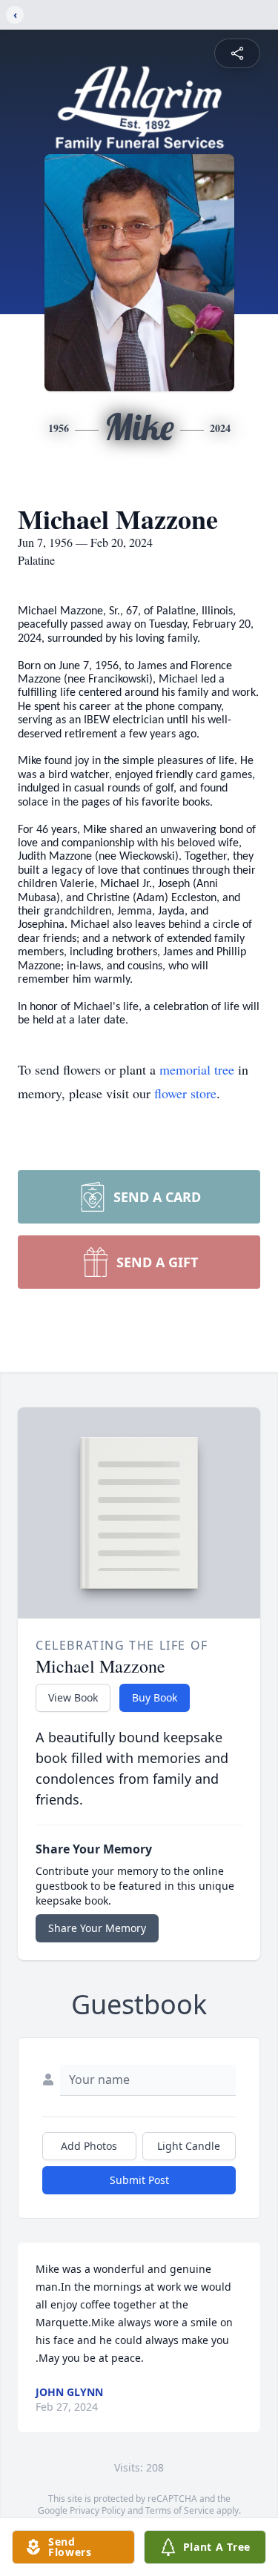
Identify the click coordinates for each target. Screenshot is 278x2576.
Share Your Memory (97, 1928)
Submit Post (139, 2180)
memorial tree (197, 1069)
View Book (73, 1697)
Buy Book (155, 1697)
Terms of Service (180, 2510)
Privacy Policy (97, 2510)
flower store (185, 1093)
